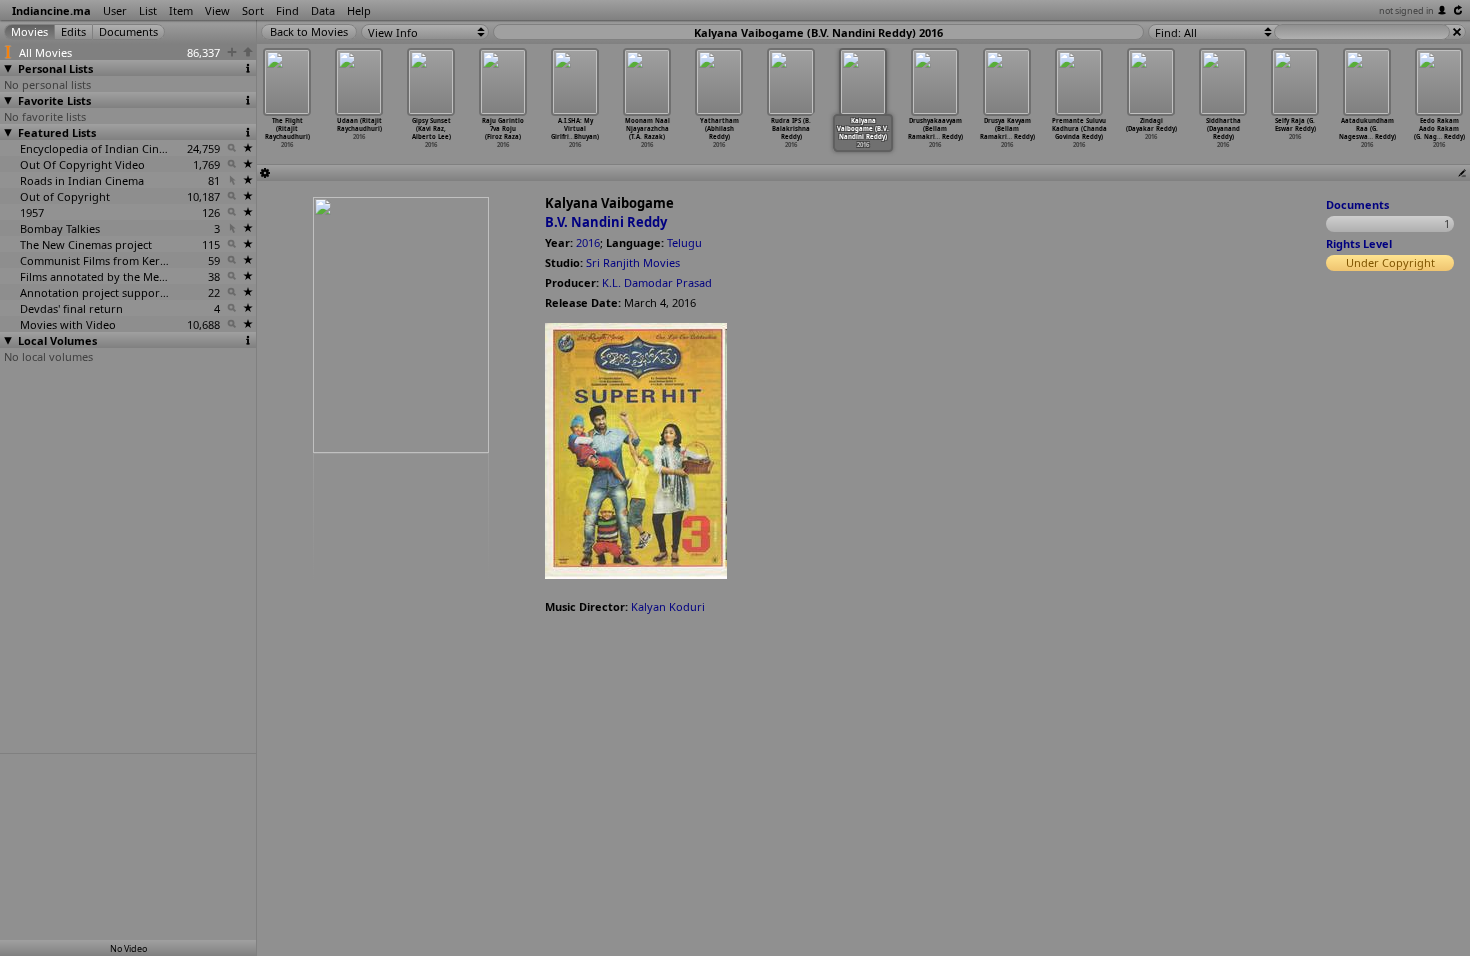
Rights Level (1359, 243)
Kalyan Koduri (668, 606)
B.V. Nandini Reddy (606, 222)
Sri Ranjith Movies (633, 262)
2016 (588, 242)
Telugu (684, 242)
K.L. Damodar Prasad (657, 282)
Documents (1357, 204)
